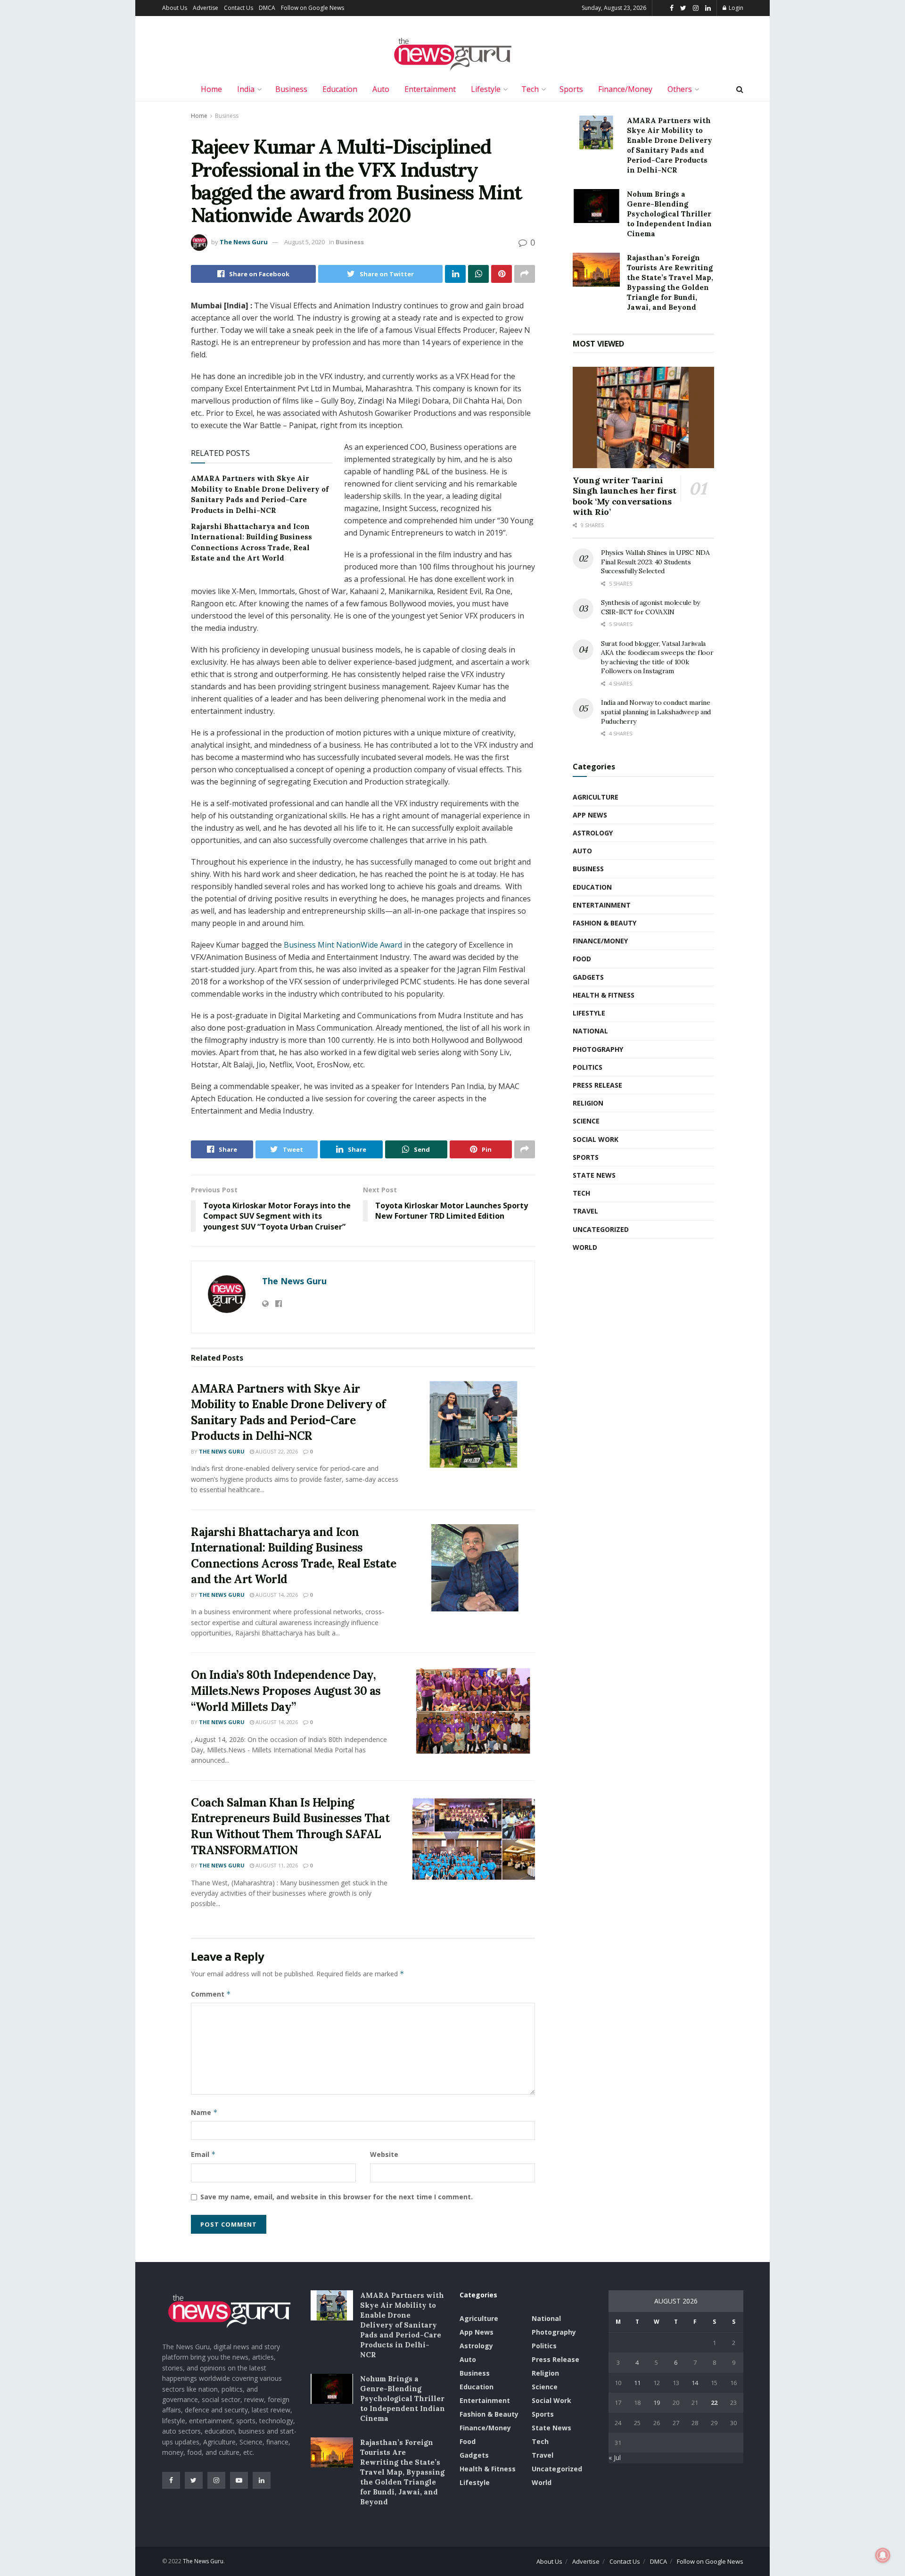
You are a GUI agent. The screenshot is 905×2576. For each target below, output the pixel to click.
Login (735, 8)
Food (582, 959)
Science (586, 1121)
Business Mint (310, 945)
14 (695, 2383)
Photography (598, 1049)
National (590, 1031)
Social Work (596, 1139)
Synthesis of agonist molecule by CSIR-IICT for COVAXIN (650, 607)
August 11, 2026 (276, 1865)
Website (384, 2154)
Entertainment (430, 89)
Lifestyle (486, 89)
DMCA (267, 8)
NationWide (357, 945)
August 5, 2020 (304, 242)
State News (594, 1175)
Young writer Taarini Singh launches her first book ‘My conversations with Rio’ (624, 496)
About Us (175, 8)
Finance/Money (625, 89)
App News (590, 815)
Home (211, 89)
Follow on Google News (313, 8)
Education (340, 89)
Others (680, 89)
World (585, 1247)
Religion (588, 1103)
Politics (588, 1067)
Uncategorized (601, 1229)
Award (390, 945)
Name (204, 2112)
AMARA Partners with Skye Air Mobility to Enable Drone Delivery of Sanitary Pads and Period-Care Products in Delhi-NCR (402, 2325)
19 (657, 2403)
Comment (211, 1994)
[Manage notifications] (883, 2555)
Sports (571, 89)
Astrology (593, 833)
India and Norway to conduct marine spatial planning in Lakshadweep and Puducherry (656, 712)
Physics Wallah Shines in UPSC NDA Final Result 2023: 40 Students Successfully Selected (655, 562)
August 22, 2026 (276, 1451)
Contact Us (239, 8)
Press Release (597, 1085)
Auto (381, 89)
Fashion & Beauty (605, 923)
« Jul (615, 2457)
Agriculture (596, 797)
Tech (530, 89)
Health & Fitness (604, 995)
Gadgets (588, 977)
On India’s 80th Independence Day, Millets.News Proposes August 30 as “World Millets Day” (286, 1691)
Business (291, 89)
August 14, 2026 (276, 1595)
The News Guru (244, 242)
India (246, 89)
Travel (585, 1211)
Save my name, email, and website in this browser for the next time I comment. (337, 2197)
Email (203, 2154)
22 (714, 2403)
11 (637, 2383)
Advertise (206, 8)
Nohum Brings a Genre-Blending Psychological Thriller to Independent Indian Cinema (669, 214)
